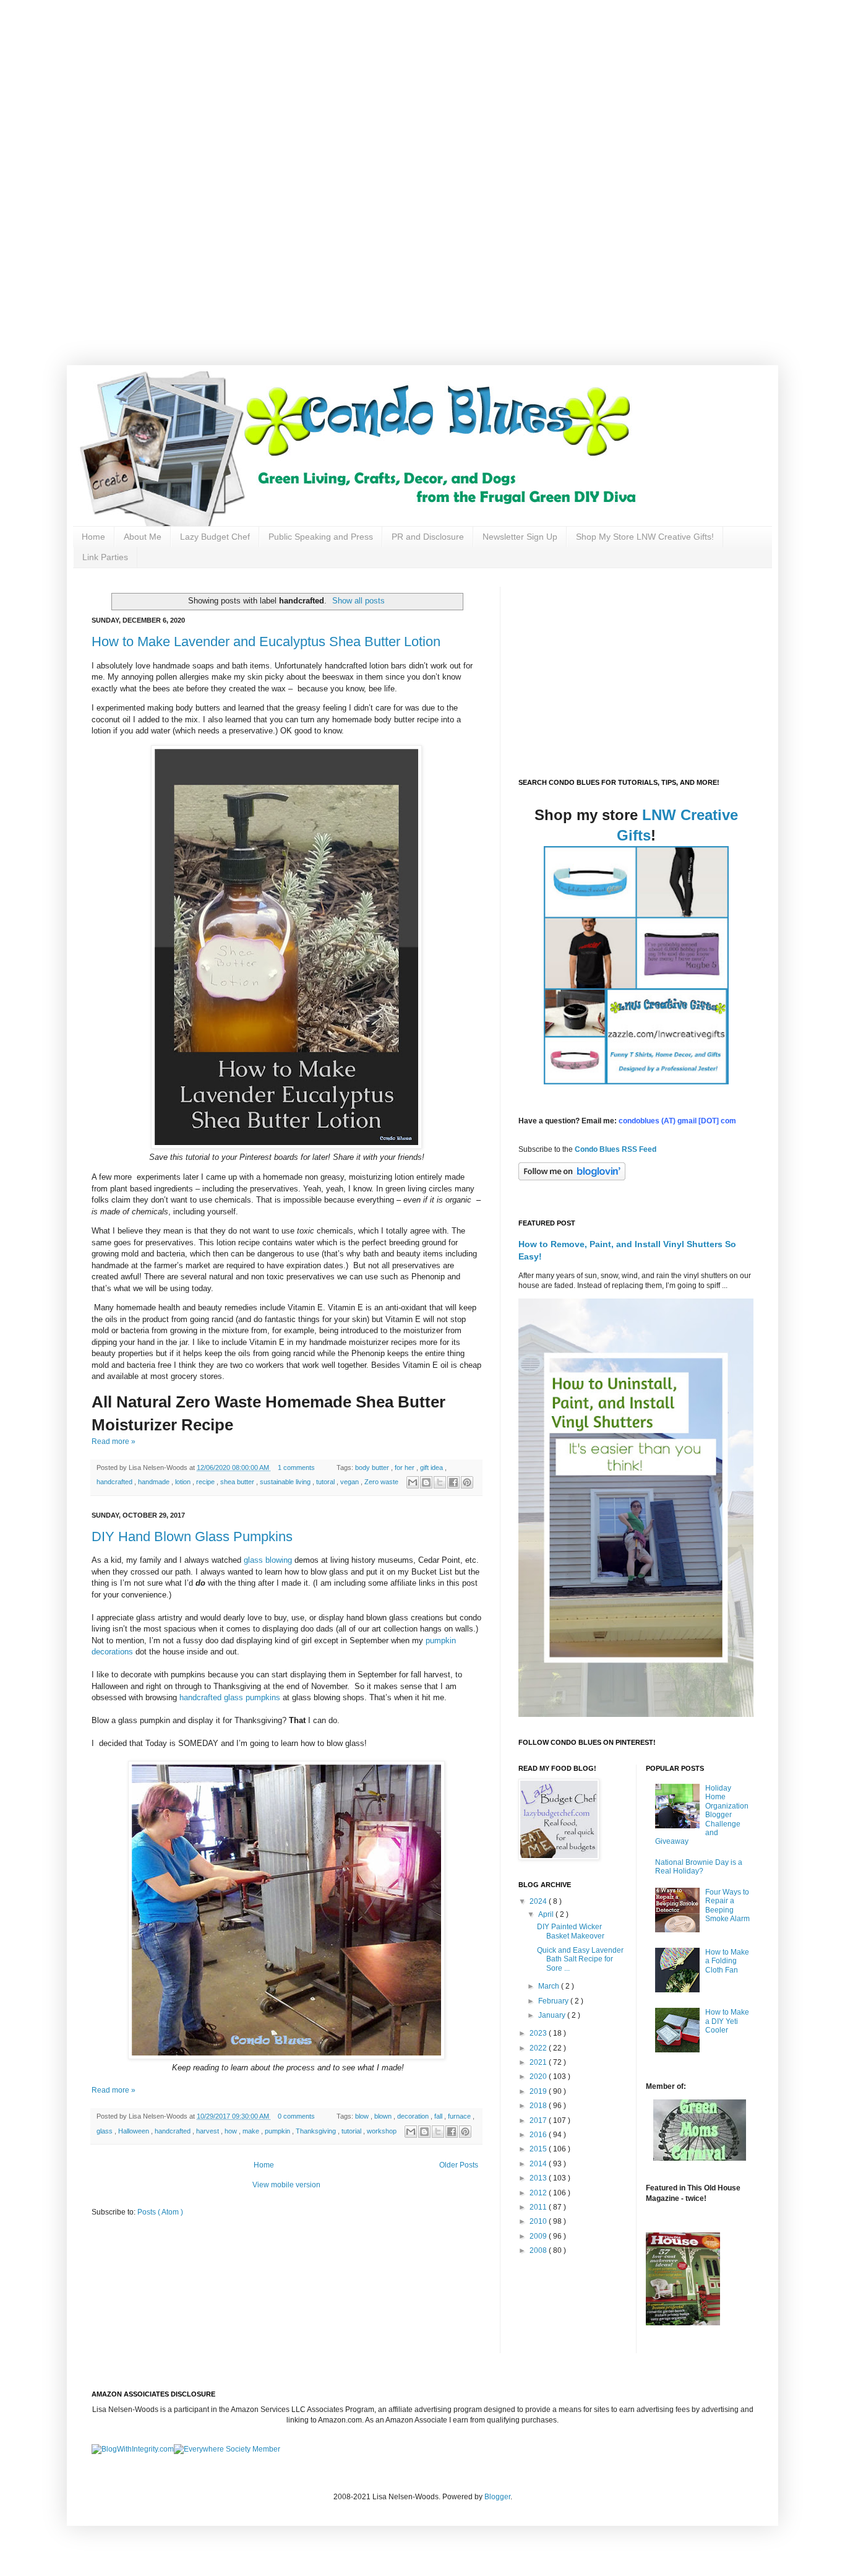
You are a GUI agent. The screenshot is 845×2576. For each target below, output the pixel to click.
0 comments (297, 2116)
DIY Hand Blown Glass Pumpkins (192, 1537)
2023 (539, 2033)
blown (384, 2116)
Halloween (135, 2131)
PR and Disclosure (428, 537)
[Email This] (413, 1482)
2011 (539, 2207)
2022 (539, 2048)
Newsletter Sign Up (520, 537)
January (553, 2015)
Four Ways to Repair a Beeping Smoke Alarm (727, 1905)
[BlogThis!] (426, 1482)
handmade (155, 1482)
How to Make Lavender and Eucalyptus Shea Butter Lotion (266, 642)
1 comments (297, 1467)
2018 (539, 2106)
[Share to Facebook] (453, 1482)
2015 (539, 2149)
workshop (383, 2131)
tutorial (352, 2131)
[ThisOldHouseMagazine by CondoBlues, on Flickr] (683, 2323)
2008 (539, 2250)
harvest (208, 2131)
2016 (539, 2135)
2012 (539, 2193)
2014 (539, 2164)
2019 (539, 2091)
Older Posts (459, 2165)
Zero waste (382, 1482)
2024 (539, 1901)
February (554, 2001)
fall (439, 2116)
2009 (539, 2236)
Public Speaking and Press (321, 537)
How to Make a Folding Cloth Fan (727, 1961)
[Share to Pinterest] (467, 1482)
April (547, 1914)
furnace (460, 2116)
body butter (373, 1467)
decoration (414, 2116)
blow (363, 2116)
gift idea (432, 1467)
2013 (539, 2178)
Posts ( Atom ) (160, 2212)
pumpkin (278, 2131)
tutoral (326, 1482)
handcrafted (115, 1482)
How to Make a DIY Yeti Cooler (727, 2021)
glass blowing (268, 1560)
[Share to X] (440, 1482)
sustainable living (286, 1482)
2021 (539, 2062)
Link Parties (105, 557)
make (252, 2131)
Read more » (114, 1441)
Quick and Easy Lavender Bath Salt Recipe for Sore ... (580, 1959)
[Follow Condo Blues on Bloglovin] (572, 1178)
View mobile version (286, 2185)
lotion (184, 1482)
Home (93, 537)
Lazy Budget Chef (215, 537)
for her (405, 1467)
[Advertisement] (396, 87)
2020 (539, 2077)
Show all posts (358, 601)
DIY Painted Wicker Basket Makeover (571, 1931)
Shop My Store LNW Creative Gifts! (645, 537)
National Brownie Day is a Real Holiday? (699, 1867)
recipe (206, 1482)
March (550, 1986)
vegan (350, 1482)
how (232, 2131)
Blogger (497, 2497)
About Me (143, 537)
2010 (539, 2221)
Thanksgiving (317, 2131)
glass (105, 2131)
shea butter (238, 1482)
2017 (539, 2120)
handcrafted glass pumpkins (230, 1697)
